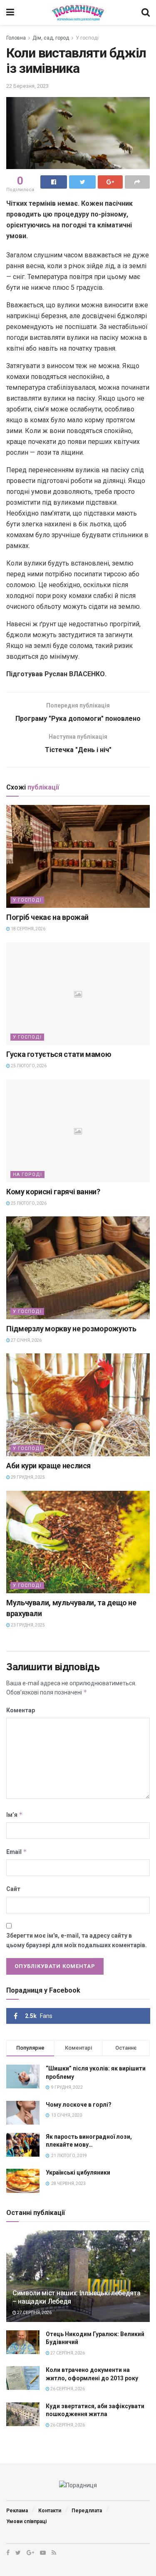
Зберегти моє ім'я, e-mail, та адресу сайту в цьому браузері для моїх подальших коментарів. (77, 1940)
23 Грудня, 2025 (27, 1625)
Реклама (17, 2511)
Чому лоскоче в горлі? (79, 2105)
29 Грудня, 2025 (27, 1477)
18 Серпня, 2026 (28, 929)
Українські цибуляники (78, 2172)
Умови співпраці (26, 2521)
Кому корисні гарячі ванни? (53, 1192)
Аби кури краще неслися (48, 1466)
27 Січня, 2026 (26, 1340)
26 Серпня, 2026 (67, 2389)
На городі (27, 1175)
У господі (87, 38)
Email (17, 1852)
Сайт (13, 1889)
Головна (16, 38)
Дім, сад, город (51, 38)
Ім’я (15, 1815)
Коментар (21, 1710)
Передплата (87, 2511)
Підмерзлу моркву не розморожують (71, 1329)
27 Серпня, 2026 (34, 2313)
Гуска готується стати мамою (59, 1054)
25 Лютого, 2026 (28, 1066)
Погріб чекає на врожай (47, 917)
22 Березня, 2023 (27, 86)
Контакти (50, 2511)
